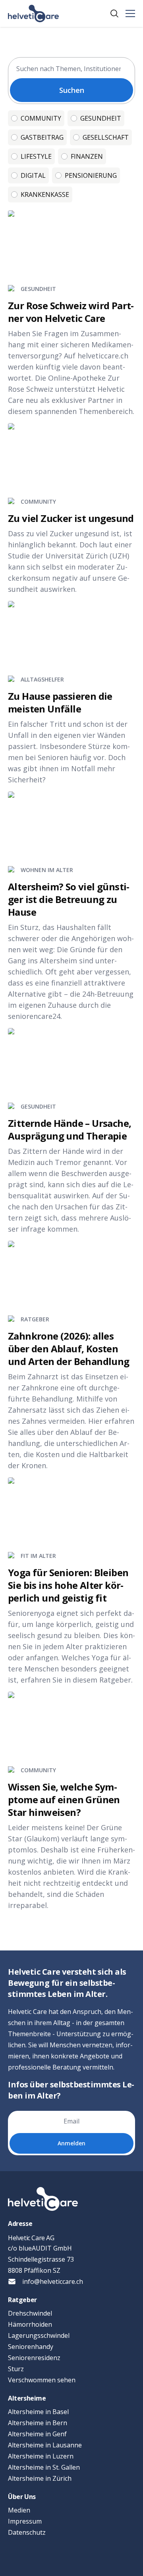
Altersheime (27, 2398)
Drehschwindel (30, 2313)
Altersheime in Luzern (41, 2456)
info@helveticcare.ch (53, 2281)
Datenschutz (27, 2532)
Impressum (25, 2521)
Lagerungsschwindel (39, 2335)
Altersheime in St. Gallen (44, 2467)
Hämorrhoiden (30, 2324)
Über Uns (22, 2497)
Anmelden (71, 2143)
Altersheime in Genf (37, 2434)
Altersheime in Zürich (40, 2478)
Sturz (16, 2369)
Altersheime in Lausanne (45, 2445)
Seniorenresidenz (34, 2358)
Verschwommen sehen (42, 2380)
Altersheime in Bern (38, 2423)
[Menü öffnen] (130, 13)
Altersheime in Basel (38, 2412)
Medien (19, 2510)
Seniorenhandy (31, 2347)
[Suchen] (114, 13)
